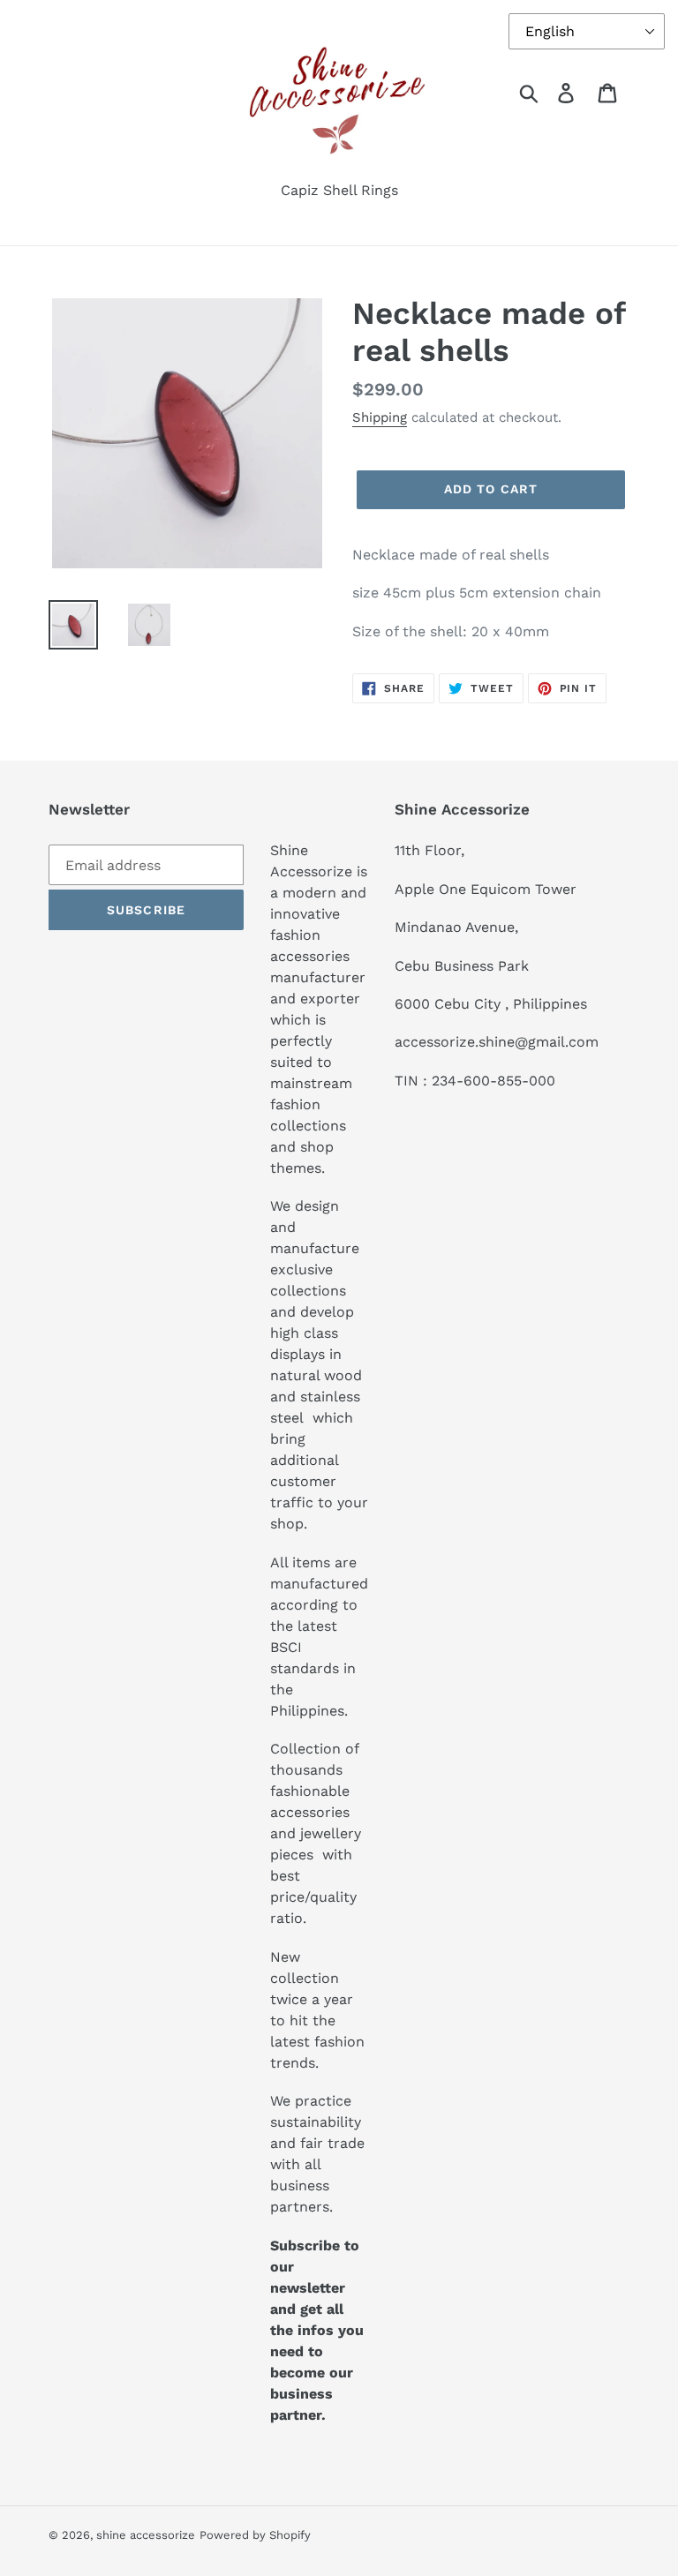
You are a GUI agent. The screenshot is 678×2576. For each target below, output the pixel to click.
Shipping (380, 417)
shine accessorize (146, 2535)
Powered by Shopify (255, 2535)
